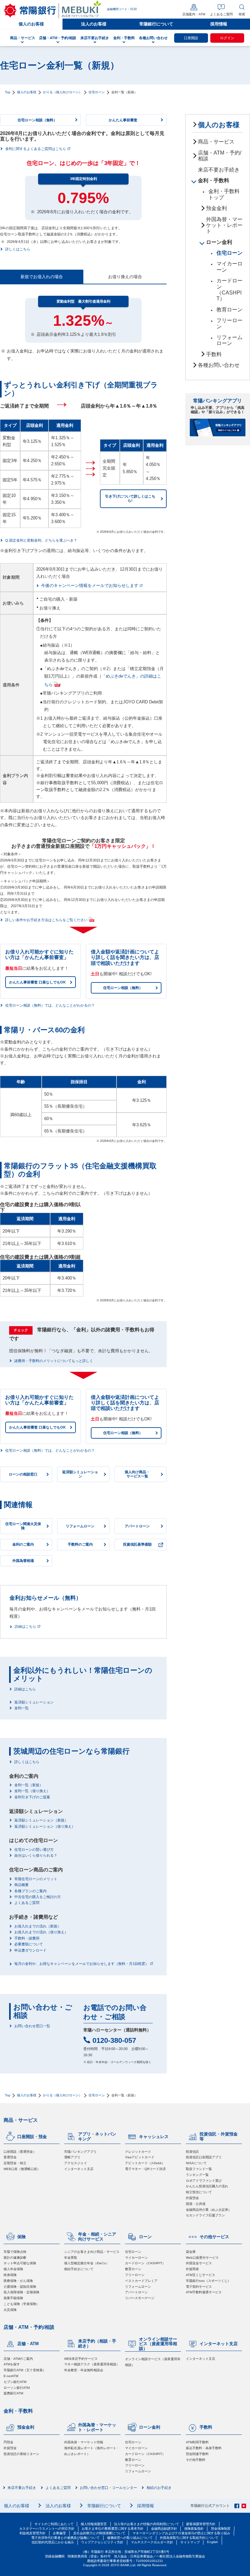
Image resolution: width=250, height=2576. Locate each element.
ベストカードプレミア (141, 2281)
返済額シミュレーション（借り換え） (45, 1827)
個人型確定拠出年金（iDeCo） (87, 2263)
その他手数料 (196, 2460)
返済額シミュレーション (34, 1702)
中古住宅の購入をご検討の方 (38, 1897)
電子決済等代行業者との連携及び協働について (65, 2538)
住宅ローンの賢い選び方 (34, 1850)
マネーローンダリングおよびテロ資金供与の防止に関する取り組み (181, 2533)
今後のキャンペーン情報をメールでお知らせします (90, 586)
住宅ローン (97, 92)
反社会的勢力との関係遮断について (99, 2533)
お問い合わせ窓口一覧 (32, 2026)
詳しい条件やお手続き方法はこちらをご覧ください (46, 920)
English (213, 2542)
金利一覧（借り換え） (32, 1791)
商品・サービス (216, 142)
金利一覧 (21, 1708)
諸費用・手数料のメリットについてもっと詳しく (54, 1361)
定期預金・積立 (15, 2163)
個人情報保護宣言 (94, 2524)
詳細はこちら (25, 1627)
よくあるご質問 (27, 1903)
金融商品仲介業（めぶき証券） (209, 2210)
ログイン (227, 38)
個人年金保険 (13, 2269)
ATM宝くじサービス (201, 2275)
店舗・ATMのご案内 (18, 2359)
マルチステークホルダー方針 (152, 2542)
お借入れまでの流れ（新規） (38, 1926)
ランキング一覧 (197, 2175)
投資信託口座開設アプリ (204, 2157)
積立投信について (199, 2192)
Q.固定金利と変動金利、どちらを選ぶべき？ (41, 540)
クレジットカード (138, 2152)
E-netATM (11, 2376)
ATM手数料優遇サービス (204, 2292)
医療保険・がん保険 (18, 2281)
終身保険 (10, 2275)
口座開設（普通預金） (20, 2152)
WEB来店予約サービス (81, 2359)
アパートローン (136, 2292)
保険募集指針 (194, 2529)
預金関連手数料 (197, 2454)
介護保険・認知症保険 (20, 2287)
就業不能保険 (13, 2298)
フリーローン (229, 323)
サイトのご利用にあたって (54, 2524)
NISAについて (196, 2163)
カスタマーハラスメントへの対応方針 (47, 2529)
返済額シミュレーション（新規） (41, 1820)
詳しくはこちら (18, 249)
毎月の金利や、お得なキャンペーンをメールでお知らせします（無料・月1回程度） (82, 1964)
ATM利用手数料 (197, 2442)
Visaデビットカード (140, 2157)
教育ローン (229, 310)
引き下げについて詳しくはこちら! (130, 498)
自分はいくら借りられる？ (36, 1856)
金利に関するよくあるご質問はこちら (36, 149)
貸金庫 (191, 2252)
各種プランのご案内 (30, 1891)
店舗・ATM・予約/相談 (220, 156)
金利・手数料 (214, 180)
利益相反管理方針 (33, 2533)
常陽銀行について (156, 24)
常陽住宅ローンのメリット (36, 1879)
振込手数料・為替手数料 (204, 2448)
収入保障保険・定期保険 (21, 2292)
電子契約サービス (199, 2287)
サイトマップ (190, 2542)
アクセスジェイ (76, 2163)
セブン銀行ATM (15, 2382)
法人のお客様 (94, 24)
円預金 (8, 2442)
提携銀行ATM (13, 2393)
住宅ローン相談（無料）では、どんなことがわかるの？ (50, 1005)
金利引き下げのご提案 (32, 1797)
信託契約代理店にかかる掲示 (53, 2542)
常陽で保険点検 (15, 2252)
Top (8, 92)
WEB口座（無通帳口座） (22, 2169)
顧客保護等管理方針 (201, 2524)
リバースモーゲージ (140, 2298)
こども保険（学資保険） (21, 2304)
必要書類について (29, 1944)
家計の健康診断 (15, 2258)
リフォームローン (229, 340)
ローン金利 (219, 242)
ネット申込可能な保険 (20, 2263)
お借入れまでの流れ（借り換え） (41, 1932)
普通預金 (10, 2157)
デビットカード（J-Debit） (145, 2163)
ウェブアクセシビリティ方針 (102, 2542)
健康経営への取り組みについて (130, 2538)
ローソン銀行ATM (17, 2388)
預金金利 (216, 208)
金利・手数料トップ (224, 194)
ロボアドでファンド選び (204, 2181)
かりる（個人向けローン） (62, 92)
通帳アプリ (72, 2157)
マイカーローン (229, 267)
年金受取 (71, 2258)
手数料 (214, 354)
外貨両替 (192, 2269)
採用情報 (219, 24)
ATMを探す (12, 2364)
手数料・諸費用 (27, 1938)
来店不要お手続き (219, 170)
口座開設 (191, 38)
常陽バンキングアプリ (80, 2152)
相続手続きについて (79, 2269)
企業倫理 (59, 2533)
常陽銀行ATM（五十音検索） (25, 2370)
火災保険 (10, 2310)
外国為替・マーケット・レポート (224, 225)
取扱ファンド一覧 (199, 2169)
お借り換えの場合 (125, 277)
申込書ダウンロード (30, 1950)
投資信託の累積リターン (21, 2454)
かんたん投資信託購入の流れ (207, 2186)
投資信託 (192, 2152)
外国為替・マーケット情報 (84, 2442)
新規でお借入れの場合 (42, 277)
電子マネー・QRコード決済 (145, 2169)
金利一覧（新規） (29, 1785)
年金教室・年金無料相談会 (84, 2370)
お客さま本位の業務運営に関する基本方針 (113, 2529)
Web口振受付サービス (202, 2258)
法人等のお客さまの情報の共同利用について (146, 2524)
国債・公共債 (196, 2204)
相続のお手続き (159, 2488)
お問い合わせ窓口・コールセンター (108, 2488)
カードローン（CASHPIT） (229, 290)
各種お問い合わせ (219, 365)
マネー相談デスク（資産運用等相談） (92, 2364)
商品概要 (21, 1885)
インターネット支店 (79, 2169)
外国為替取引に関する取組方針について (189, 2538)
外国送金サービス (199, 2263)
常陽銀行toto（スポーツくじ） (208, 2281)
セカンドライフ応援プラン (205, 2215)
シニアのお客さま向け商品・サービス (92, 2252)
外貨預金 (192, 2198)
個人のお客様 (31, 24)
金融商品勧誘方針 (164, 2529)
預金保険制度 (221, 2529)
